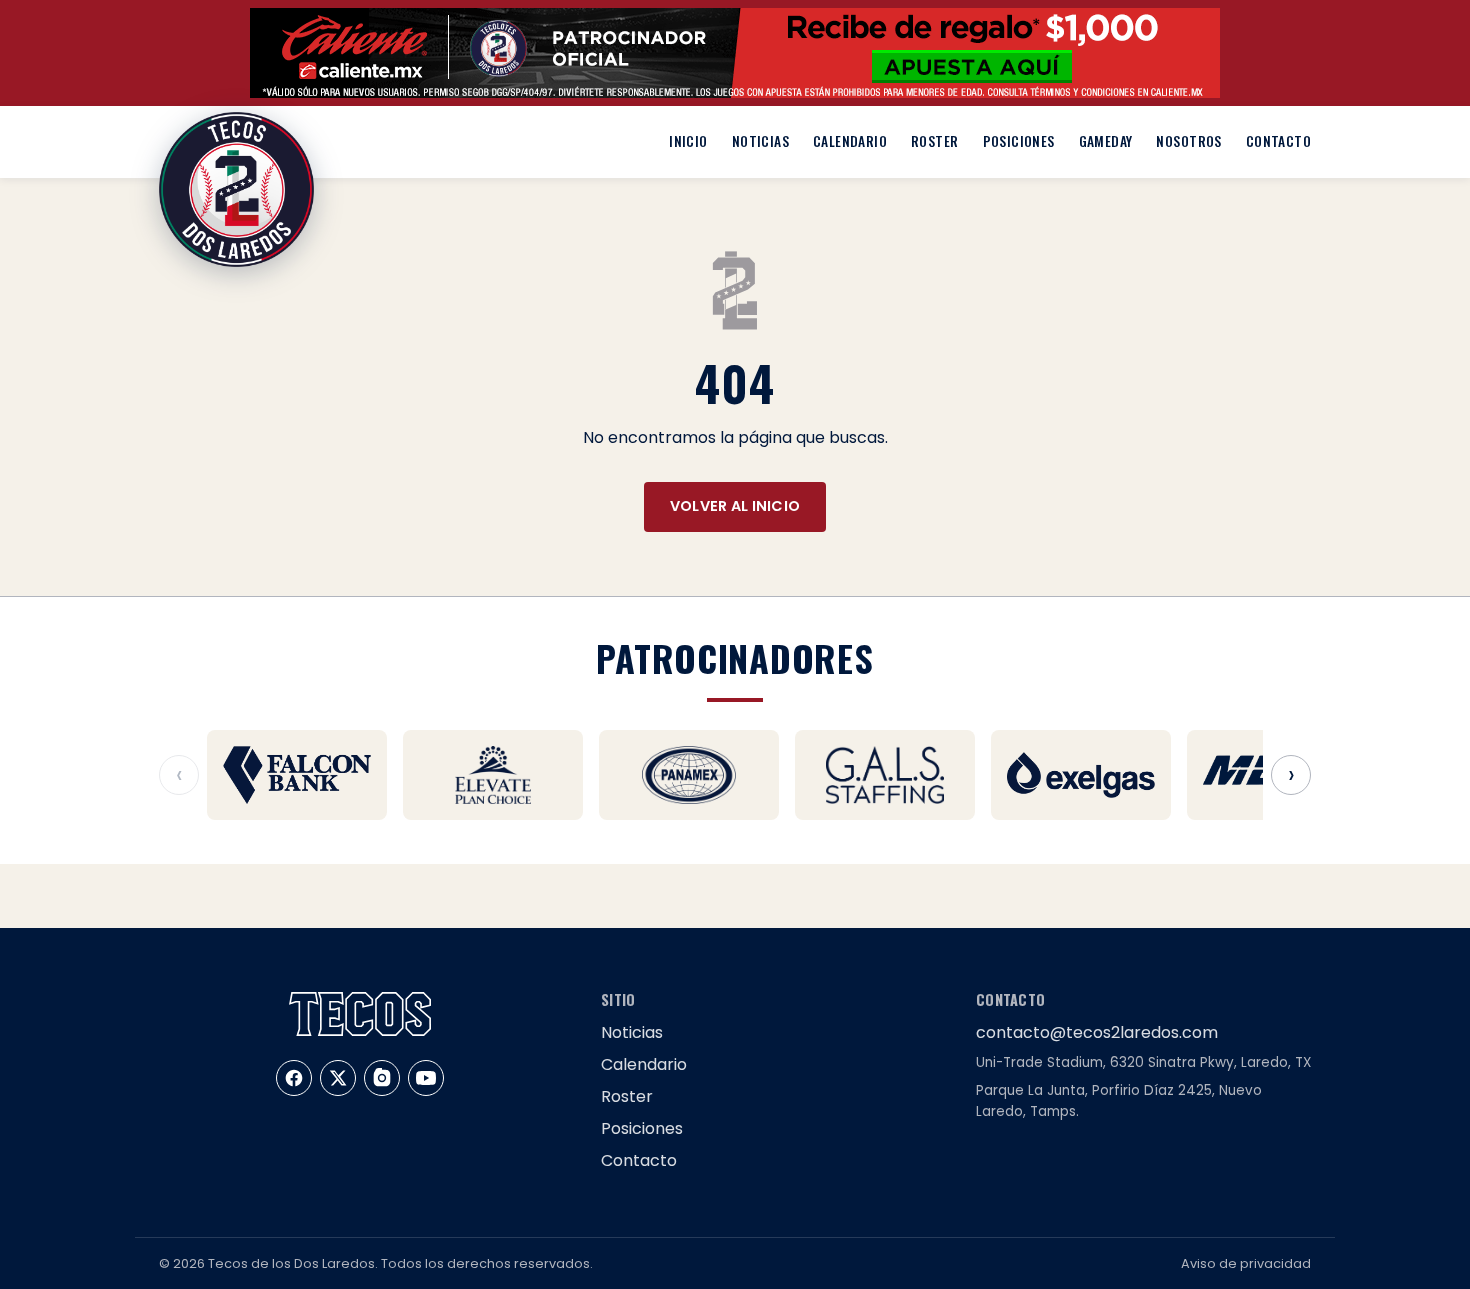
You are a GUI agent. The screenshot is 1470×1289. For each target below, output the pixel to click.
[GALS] (885, 775)
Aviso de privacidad (1246, 1263)
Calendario (850, 141)
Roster (934, 141)
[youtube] (426, 1078)
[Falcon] (297, 775)
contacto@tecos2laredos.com (1097, 1032)
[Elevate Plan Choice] (493, 775)
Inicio (688, 141)
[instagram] (382, 1078)
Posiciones (1019, 141)
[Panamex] (689, 775)
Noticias (760, 141)
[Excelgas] (1081, 775)
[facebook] (294, 1078)
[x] (338, 1078)
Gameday (1106, 141)
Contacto (1278, 141)
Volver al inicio (735, 506)
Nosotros (1188, 141)
